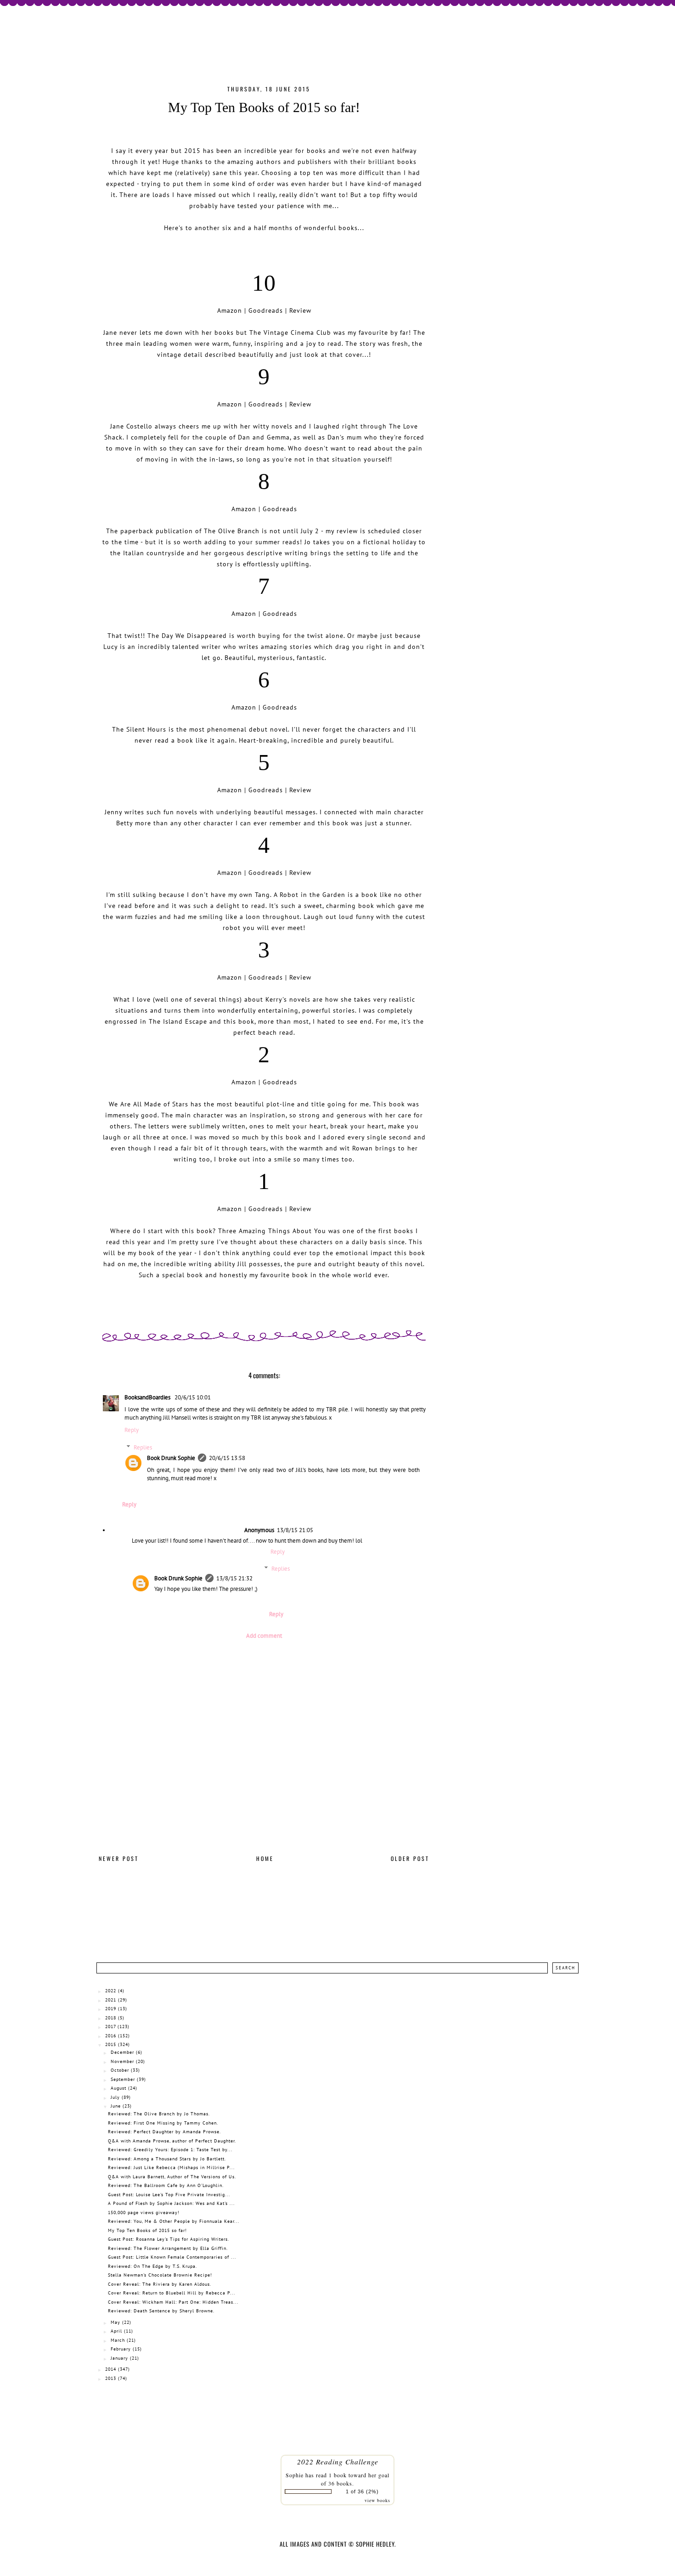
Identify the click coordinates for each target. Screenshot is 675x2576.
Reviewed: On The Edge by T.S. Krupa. (152, 2266)
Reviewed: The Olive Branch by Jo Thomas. (159, 2114)
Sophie (295, 2475)
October (120, 2070)
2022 (111, 1991)
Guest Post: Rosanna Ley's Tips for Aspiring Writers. (169, 2239)
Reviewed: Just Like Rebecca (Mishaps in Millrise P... (171, 2167)
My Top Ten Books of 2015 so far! (147, 2230)
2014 (111, 2369)
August (118, 2088)
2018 (111, 2018)
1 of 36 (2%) (362, 2491)
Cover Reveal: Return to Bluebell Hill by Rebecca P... (172, 2293)
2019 (111, 2009)
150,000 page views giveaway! (144, 2212)
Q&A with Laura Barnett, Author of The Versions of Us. (172, 2177)
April (116, 2331)
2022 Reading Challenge (338, 2461)
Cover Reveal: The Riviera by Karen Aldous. (160, 2284)
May (115, 2322)
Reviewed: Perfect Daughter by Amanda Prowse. (164, 2132)
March (118, 2340)
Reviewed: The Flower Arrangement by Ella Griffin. (168, 2248)
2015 (111, 2044)
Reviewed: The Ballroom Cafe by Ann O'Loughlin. (166, 2185)
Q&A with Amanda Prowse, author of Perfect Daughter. (172, 2141)
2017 (110, 2026)
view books (377, 2500)
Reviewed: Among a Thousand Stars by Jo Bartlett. (167, 2159)
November (122, 2061)
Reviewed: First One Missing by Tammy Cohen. (163, 2123)
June (116, 2106)
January (119, 2358)
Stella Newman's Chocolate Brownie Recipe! (160, 2275)
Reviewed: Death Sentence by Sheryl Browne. (161, 2311)
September (123, 2079)
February (121, 2349)
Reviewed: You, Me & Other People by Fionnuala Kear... (174, 2221)
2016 (111, 2036)
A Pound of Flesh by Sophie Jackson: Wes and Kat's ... (171, 2203)
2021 (111, 2000)
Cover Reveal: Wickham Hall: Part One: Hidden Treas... (173, 2302)
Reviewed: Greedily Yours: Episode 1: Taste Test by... (170, 2150)
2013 (111, 2378)
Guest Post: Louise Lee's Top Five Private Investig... (169, 2195)
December (122, 2052)
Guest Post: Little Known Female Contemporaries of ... (172, 2257)
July (115, 2097)
